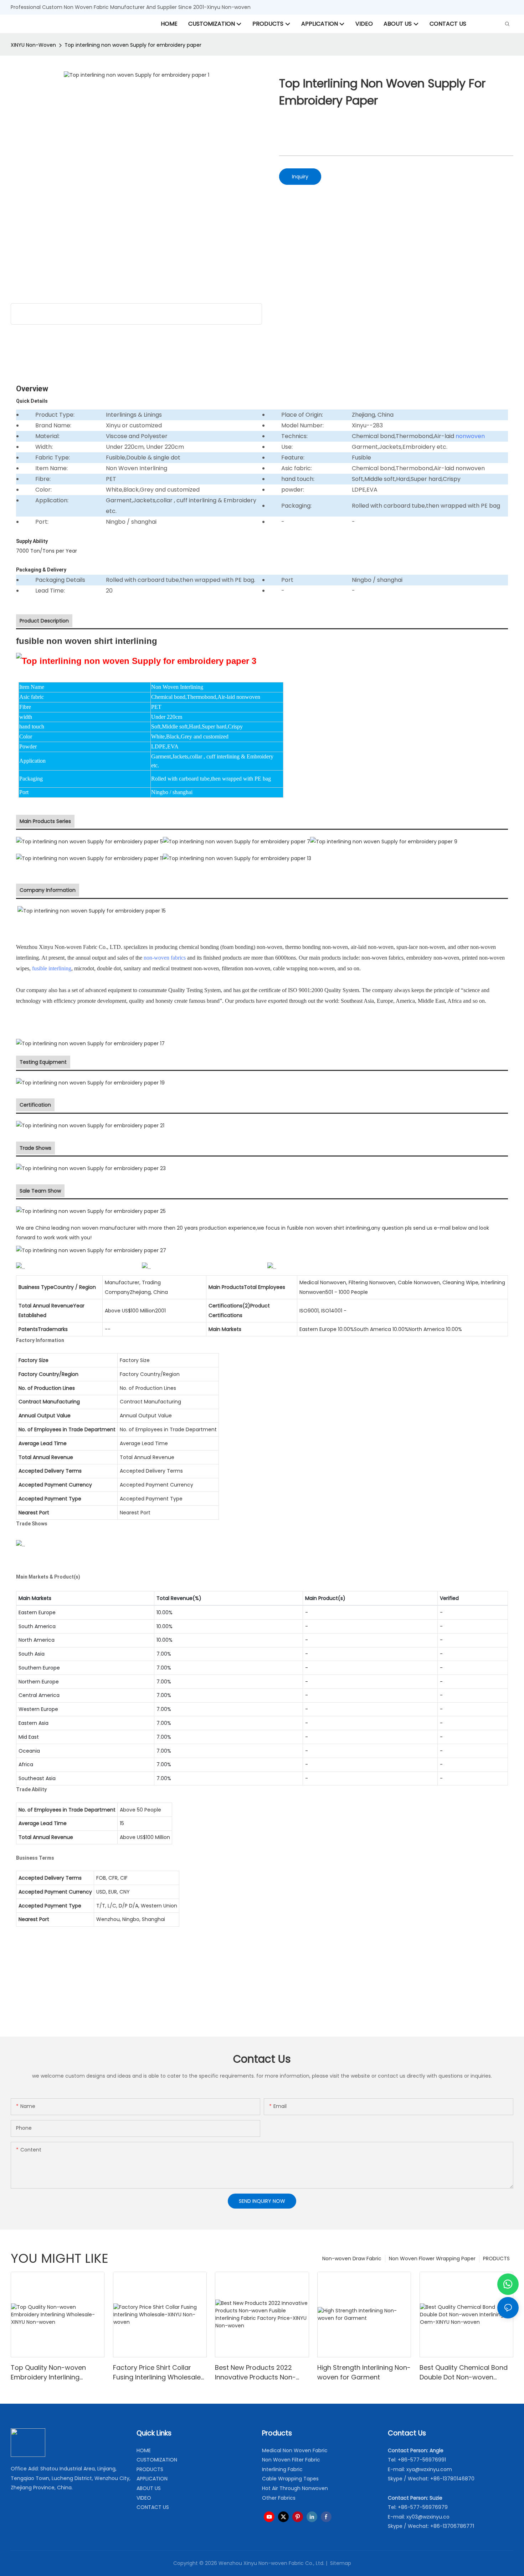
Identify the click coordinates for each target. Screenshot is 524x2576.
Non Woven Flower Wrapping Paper (432, 2259)
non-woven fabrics (165, 958)
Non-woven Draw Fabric (352, 2259)
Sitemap (340, 2563)
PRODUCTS (496, 2259)
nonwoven (470, 436)
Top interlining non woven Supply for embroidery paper (133, 45)
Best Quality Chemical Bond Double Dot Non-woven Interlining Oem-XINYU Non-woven (464, 2372)
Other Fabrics (279, 2498)
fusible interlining (52, 968)
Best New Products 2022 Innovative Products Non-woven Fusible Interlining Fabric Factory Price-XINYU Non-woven (257, 2372)
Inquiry (300, 177)
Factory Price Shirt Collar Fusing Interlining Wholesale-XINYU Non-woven (159, 2372)
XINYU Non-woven (33, 45)
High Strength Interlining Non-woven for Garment (364, 2372)
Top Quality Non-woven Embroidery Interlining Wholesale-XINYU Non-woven (57, 2372)
